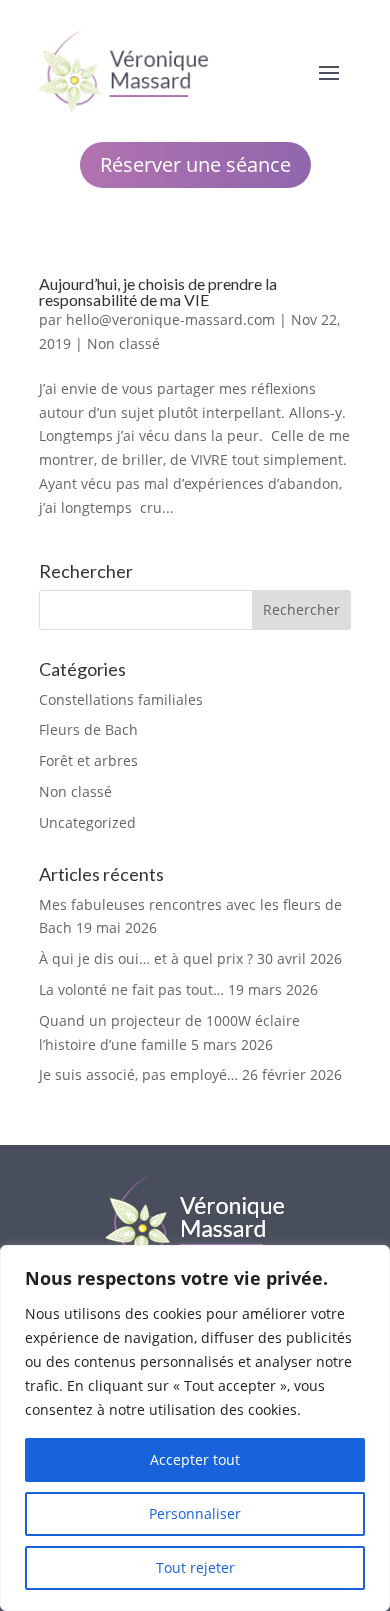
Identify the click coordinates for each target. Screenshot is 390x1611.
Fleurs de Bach (88, 729)
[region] (195, 1428)
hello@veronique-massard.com (170, 319)
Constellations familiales (121, 699)
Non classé (123, 343)
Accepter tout (195, 1459)
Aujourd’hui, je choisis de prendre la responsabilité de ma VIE (158, 291)
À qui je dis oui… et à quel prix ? (146, 958)
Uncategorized (87, 822)
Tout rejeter (195, 1567)
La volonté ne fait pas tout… (131, 989)
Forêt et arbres (88, 760)
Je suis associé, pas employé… (138, 1074)
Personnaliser (195, 1513)
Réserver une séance (195, 164)
